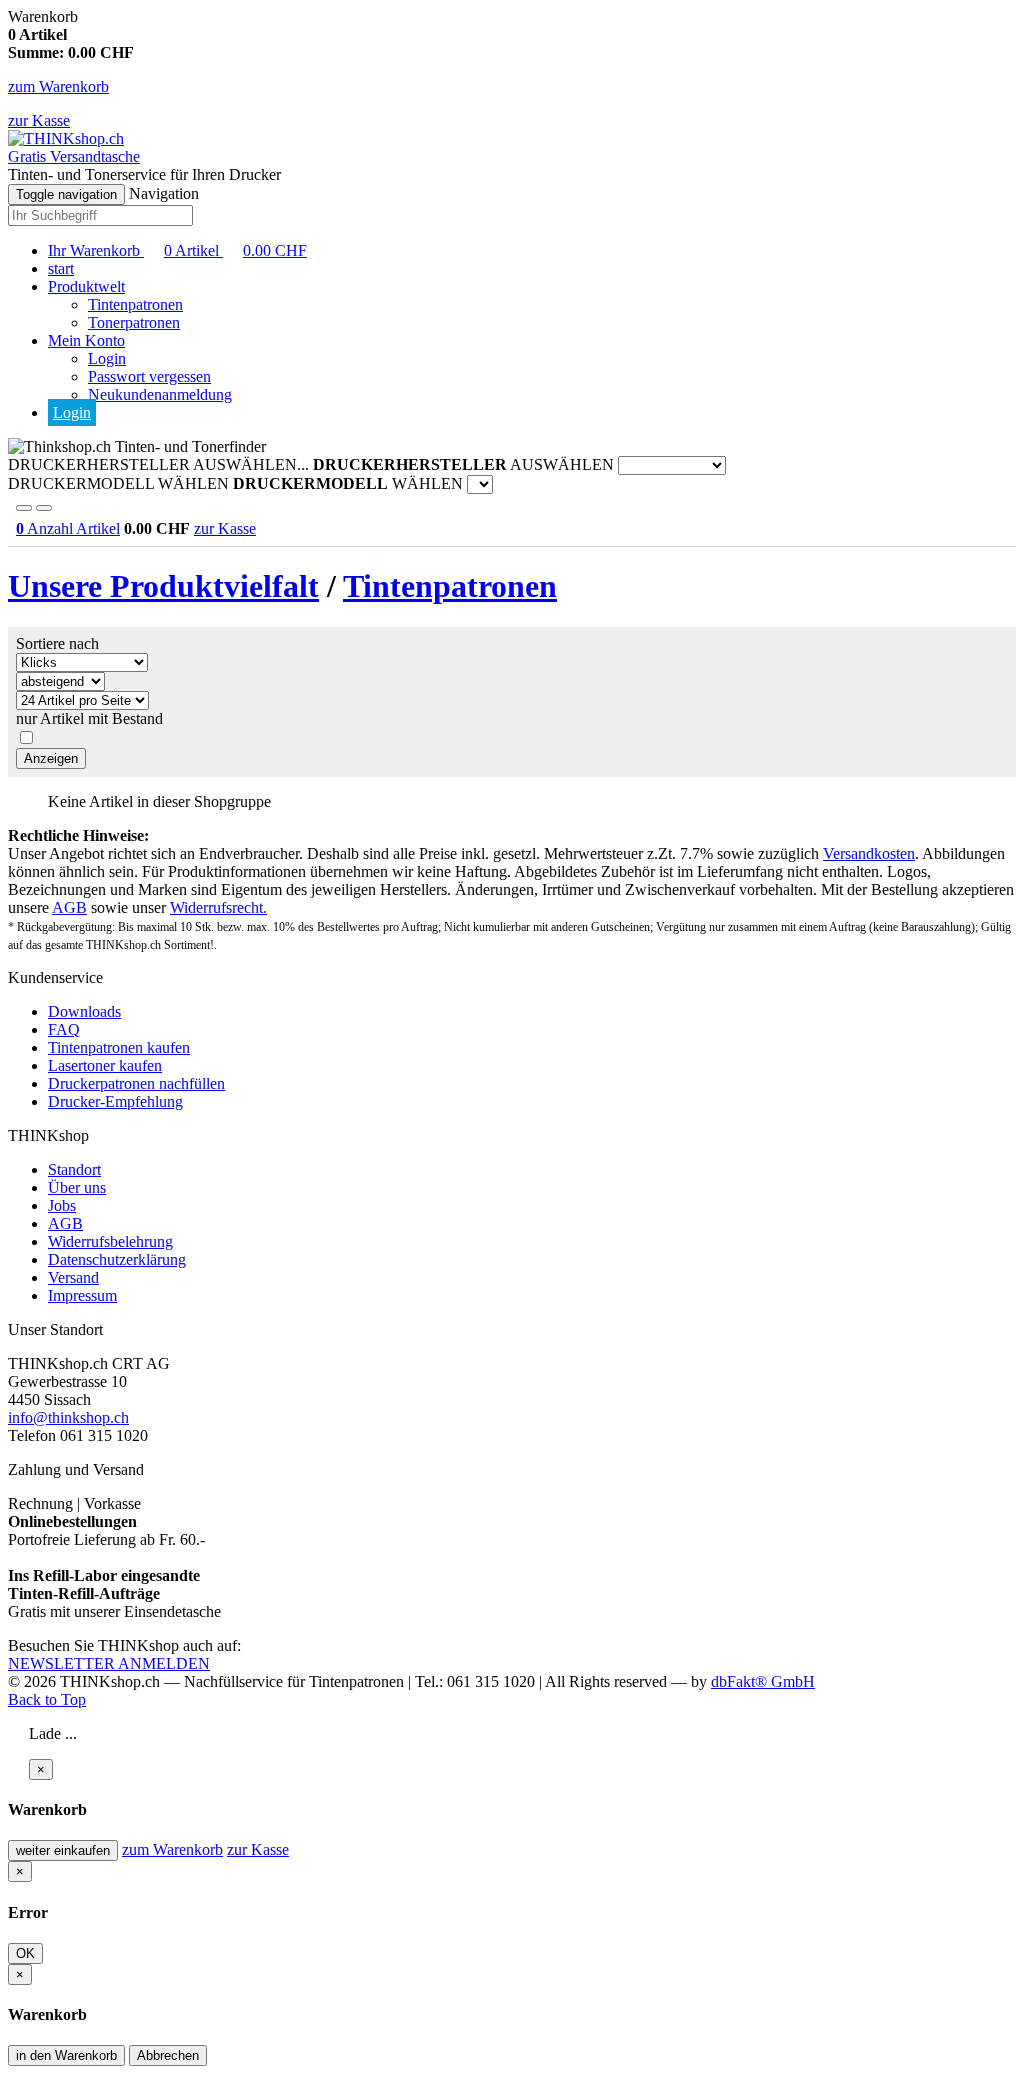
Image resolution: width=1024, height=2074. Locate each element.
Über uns (77, 1187)
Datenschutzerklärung (117, 1259)
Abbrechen (168, 2055)
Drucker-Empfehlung (115, 1101)
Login (107, 358)
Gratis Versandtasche (74, 156)
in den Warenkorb (66, 2055)
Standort (74, 1169)
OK (25, 1953)
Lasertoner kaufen (105, 1065)
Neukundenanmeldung (160, 394)
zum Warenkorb (58, 86)
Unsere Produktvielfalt (163, 586)
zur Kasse (39, 120)
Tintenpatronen (135, 304)
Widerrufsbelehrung (110, 1241)
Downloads (84, 1011)
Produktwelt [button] (86, 286)
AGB (69, 907)
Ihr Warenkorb (177, 250)
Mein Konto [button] (86, 340)
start (61, 268)
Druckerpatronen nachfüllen (136, 1083)
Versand (73, 1277)
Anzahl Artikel (68, 528)
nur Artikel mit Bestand (89, 718)
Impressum (82, 1295)
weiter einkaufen (63, 1850)
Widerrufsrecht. (218, 907)
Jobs (62, 1205)
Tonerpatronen (134, 322)
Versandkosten (869, 853)
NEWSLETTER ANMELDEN (109, 1663)
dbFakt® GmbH (763, 1681)
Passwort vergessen (149, 376)
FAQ (64, 1029)
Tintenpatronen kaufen (119, 1047)
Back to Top (47, 1699)
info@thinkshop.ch (68, 1417)
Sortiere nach (57, 643)
